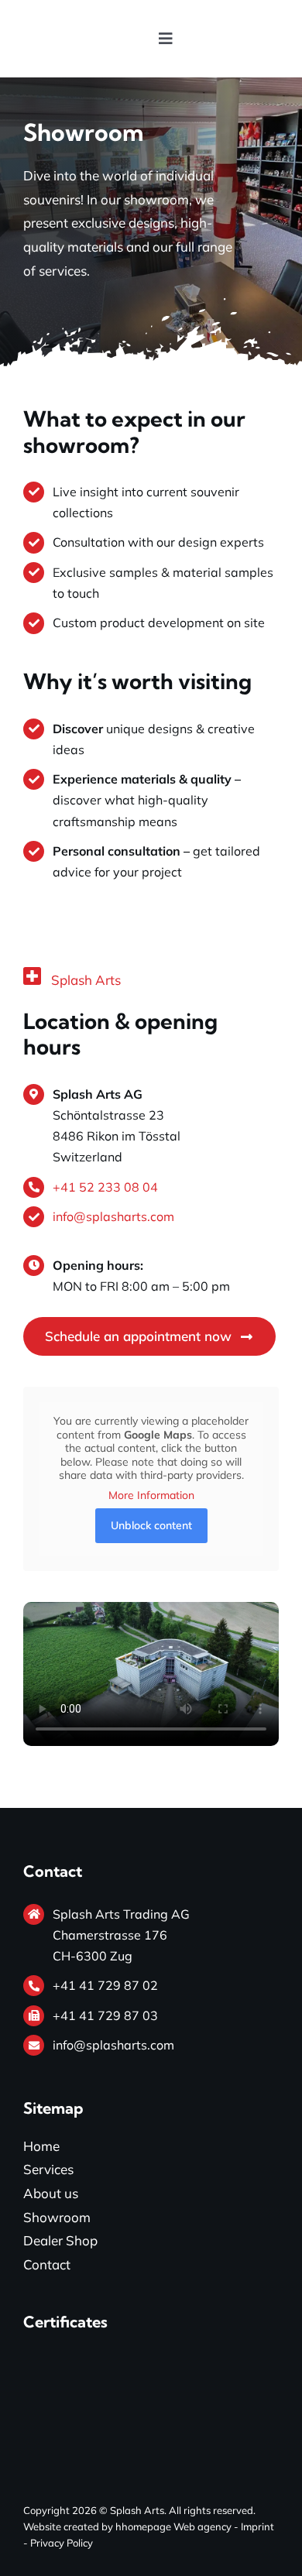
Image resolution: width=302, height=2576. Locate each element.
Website (42, 2526)
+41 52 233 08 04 (105, 1187)
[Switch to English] (204, 39)
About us (51, 2193)
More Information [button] (151, 1496)
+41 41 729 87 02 (105, 1985)
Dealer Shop (60, 2240)
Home (41, 2146)
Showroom (57, 2217)
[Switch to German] (263, 39)
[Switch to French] (234, 39)
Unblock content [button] (151, 1525)
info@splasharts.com (113, 1216)
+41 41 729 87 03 (105, 2015)
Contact (47, 2264)
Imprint (257, 2526)
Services (48, 2169)
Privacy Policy (62, 2543)
